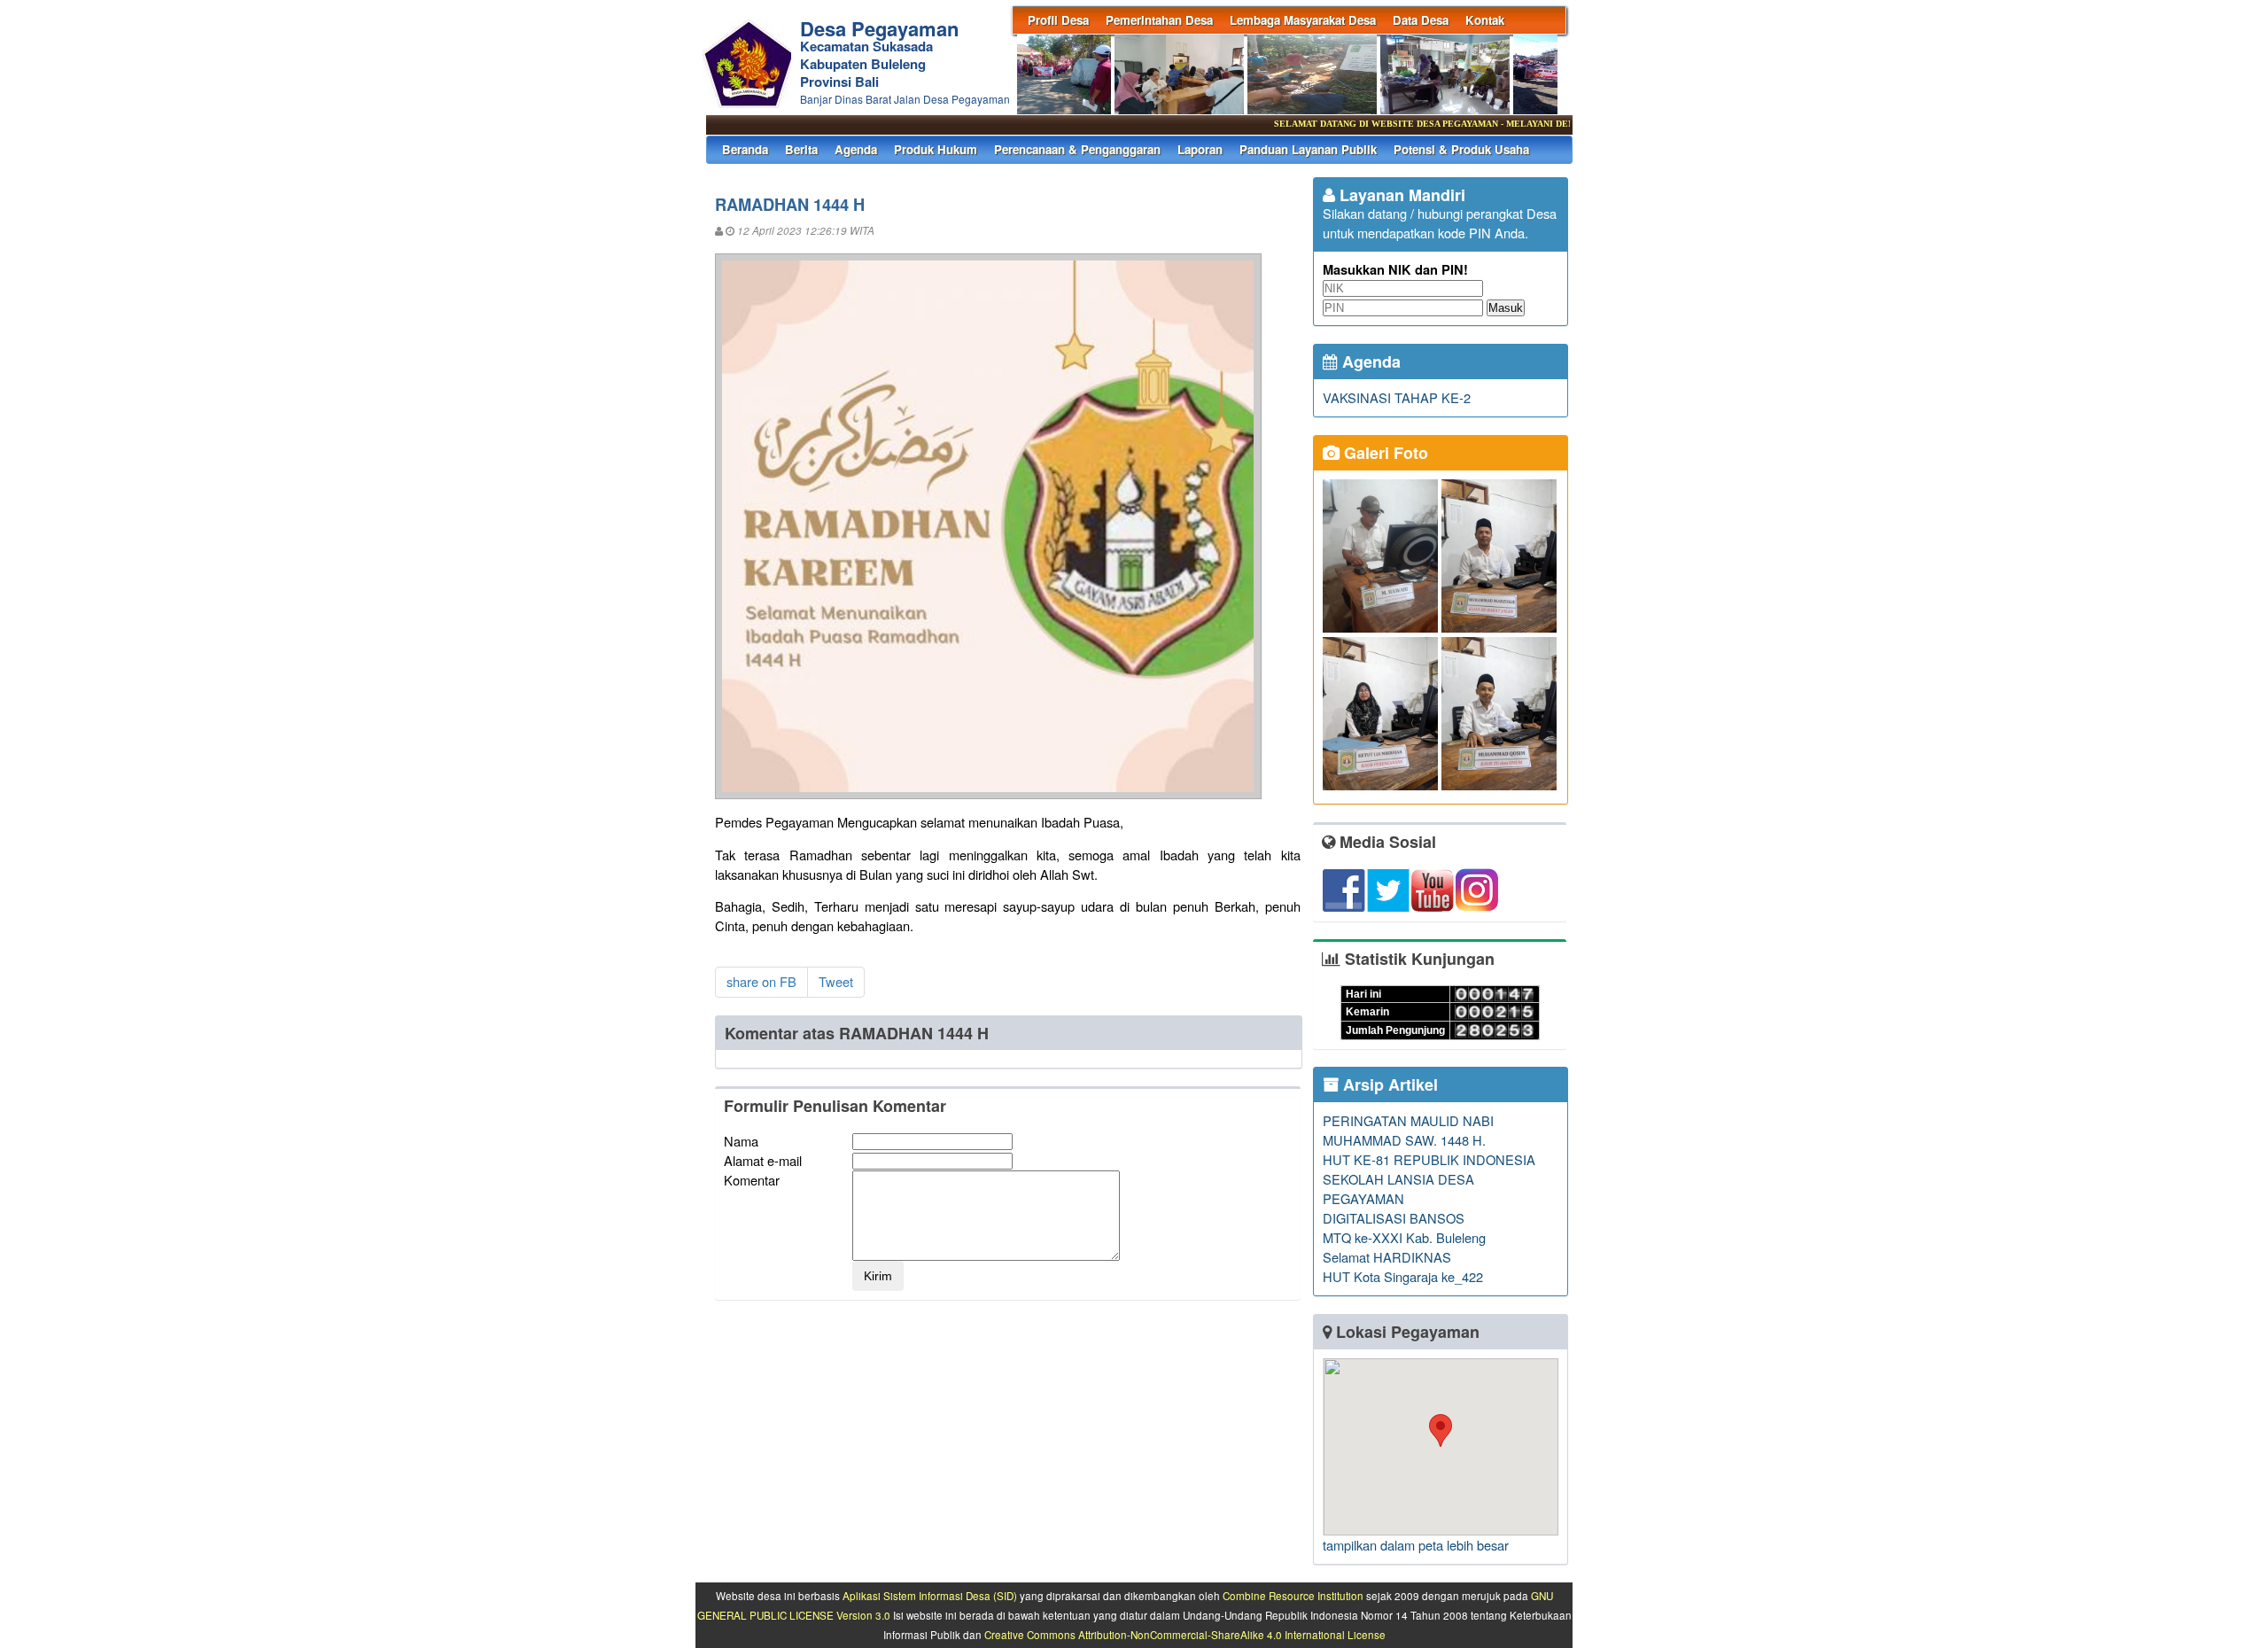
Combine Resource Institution (1293, 1596)
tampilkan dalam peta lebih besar (1416, 1545)
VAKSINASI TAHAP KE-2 (1397, 397)
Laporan (1200, 149)
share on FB (761, 981)
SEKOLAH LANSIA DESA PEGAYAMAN (1398, 1189)
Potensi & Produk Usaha (1461, 149)
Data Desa (1421, 20)
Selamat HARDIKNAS (1387, 1257)
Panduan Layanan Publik (1308, 149)
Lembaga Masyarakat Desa (1303, 20)
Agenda (856, 149)
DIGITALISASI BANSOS (1394, 1218)
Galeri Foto (1384, 453)
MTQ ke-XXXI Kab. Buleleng (1404, 1237)
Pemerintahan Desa (1159, 20)
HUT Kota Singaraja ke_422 (1403, 1276)
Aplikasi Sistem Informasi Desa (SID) (930, 1596)
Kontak (1485, 20)
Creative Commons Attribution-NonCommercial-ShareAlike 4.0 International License (1185, 1635)
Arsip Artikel (1388, 1084)
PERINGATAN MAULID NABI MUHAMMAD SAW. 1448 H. (1408, 1130)
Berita (801, 149)
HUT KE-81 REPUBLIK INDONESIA (1429, 1159)
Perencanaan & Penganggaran (1077, 149)
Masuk (1506, 308)
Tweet (836, 981)
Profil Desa (1058, 20)
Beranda (745, 149)
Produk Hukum (936, 149)
